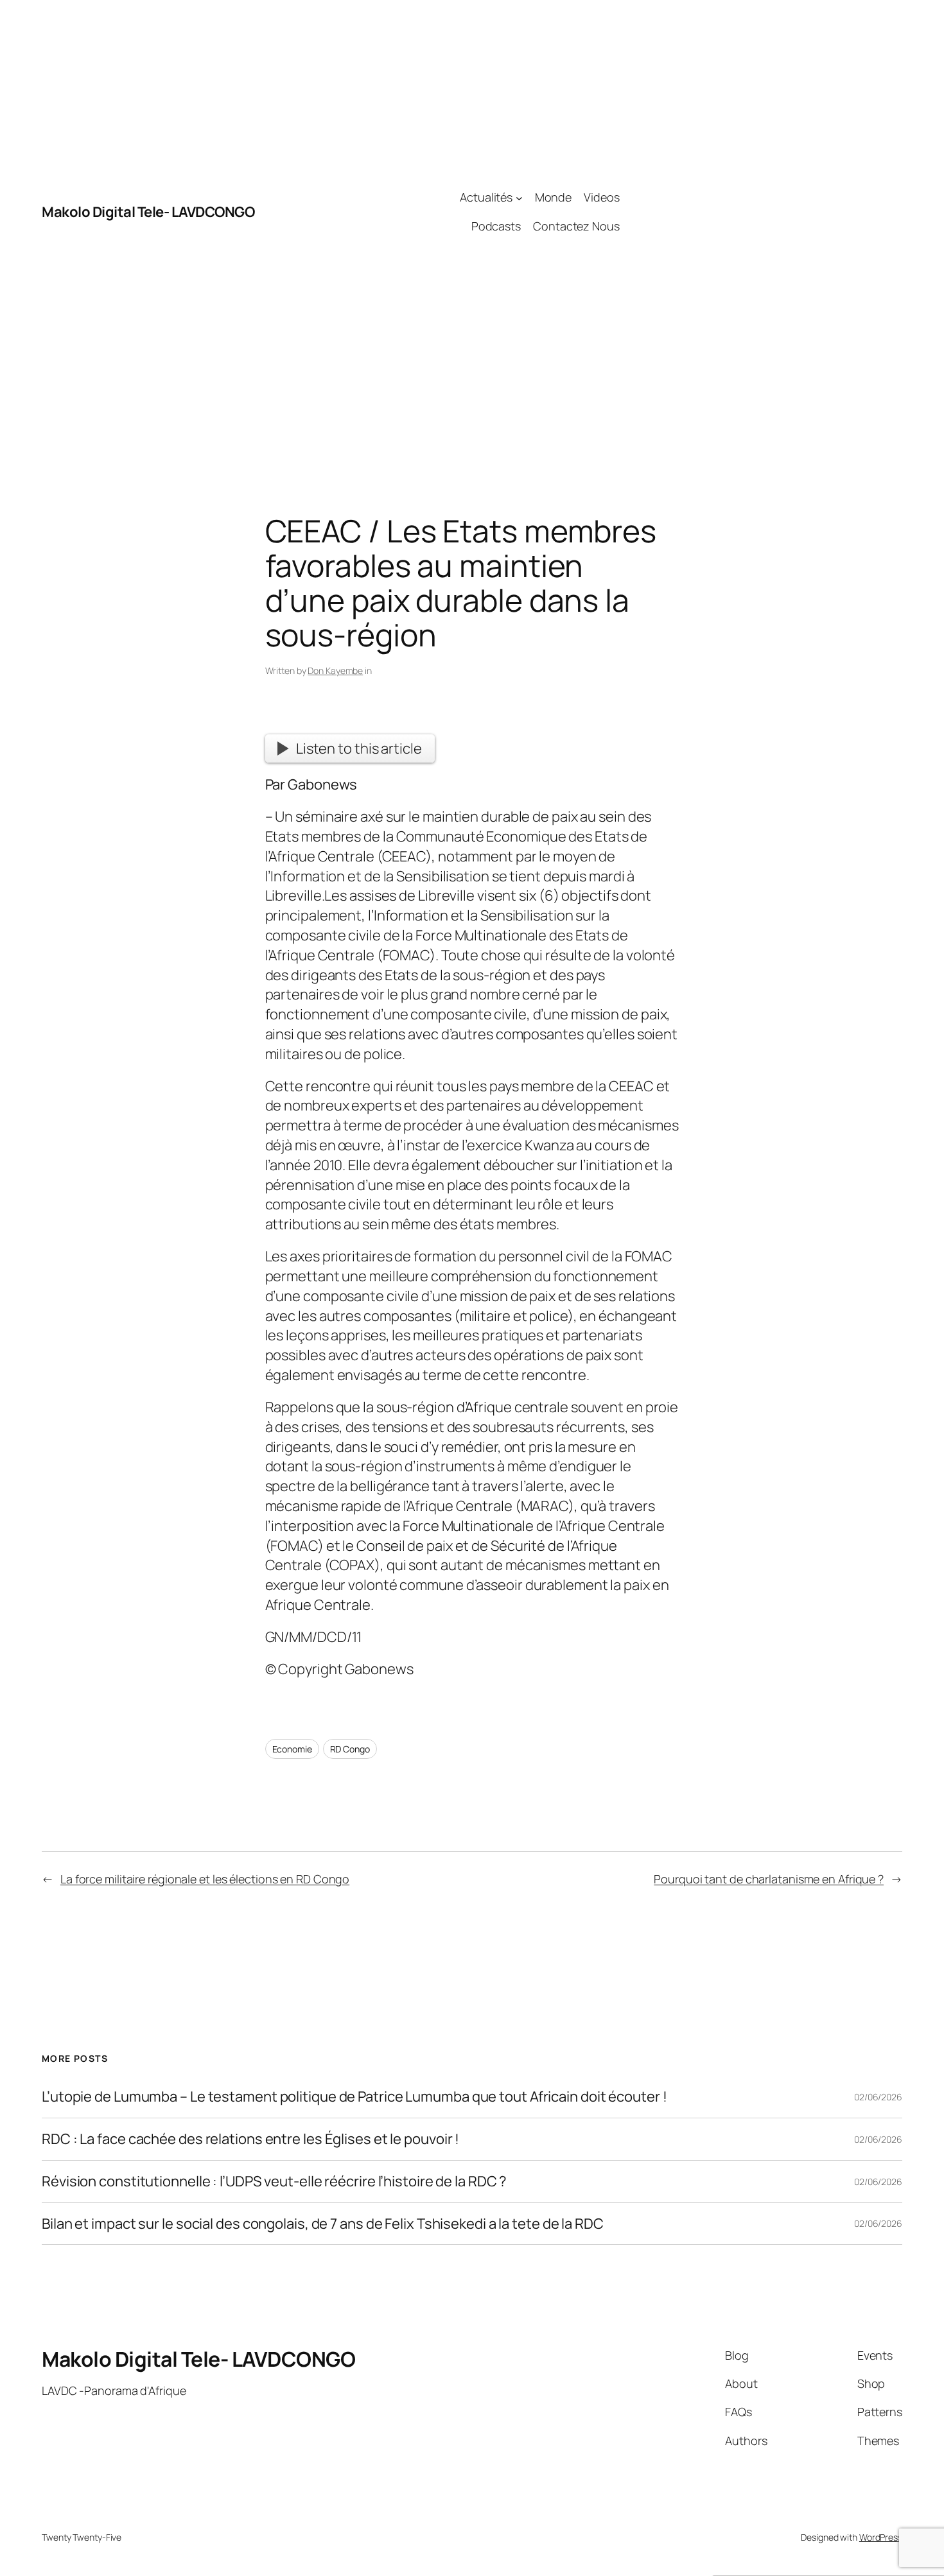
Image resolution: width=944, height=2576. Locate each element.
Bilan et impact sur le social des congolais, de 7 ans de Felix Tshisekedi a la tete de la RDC (323, 2224)
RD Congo (350, 1749)
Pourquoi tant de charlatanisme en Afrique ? (769, 1879)
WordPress (881, 2537)
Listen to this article (359, 748)
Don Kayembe (335, 670)
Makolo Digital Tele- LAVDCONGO (148, 212)
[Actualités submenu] (519, 197)
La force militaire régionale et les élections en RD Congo (205, 1879)
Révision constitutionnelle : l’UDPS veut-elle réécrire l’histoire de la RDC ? (274, 2182)
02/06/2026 (878, 2097)
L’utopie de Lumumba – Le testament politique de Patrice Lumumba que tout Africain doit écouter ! (354, 2097)
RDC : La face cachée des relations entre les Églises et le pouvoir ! (250, 2139)
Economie (292, 1749)
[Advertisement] (761, 212)
